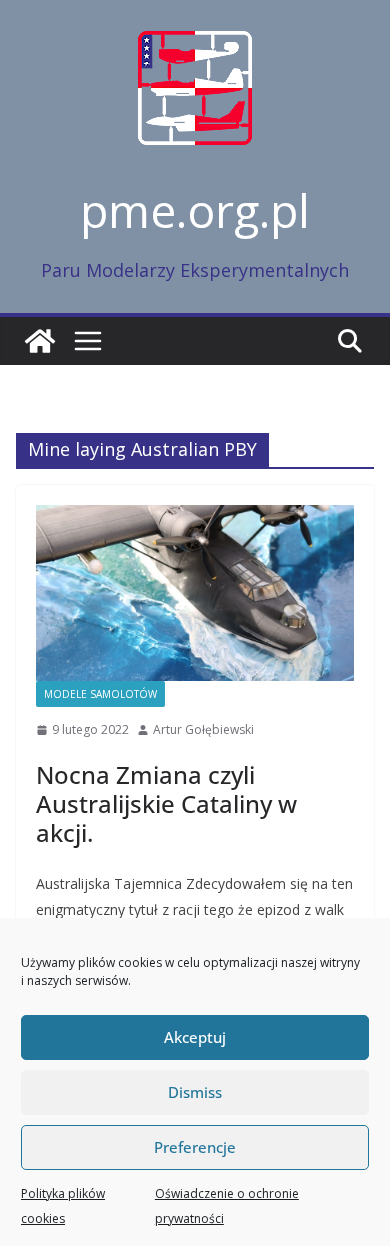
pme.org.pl (195, 210)
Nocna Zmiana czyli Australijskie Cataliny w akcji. (166, 803)
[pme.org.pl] (40, 341)
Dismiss (195, 1092)
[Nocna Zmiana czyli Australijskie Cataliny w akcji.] (195, 593)
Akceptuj (195, 1037)
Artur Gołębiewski (203, 729)
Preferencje (195, 1147)
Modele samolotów (100, 694)
